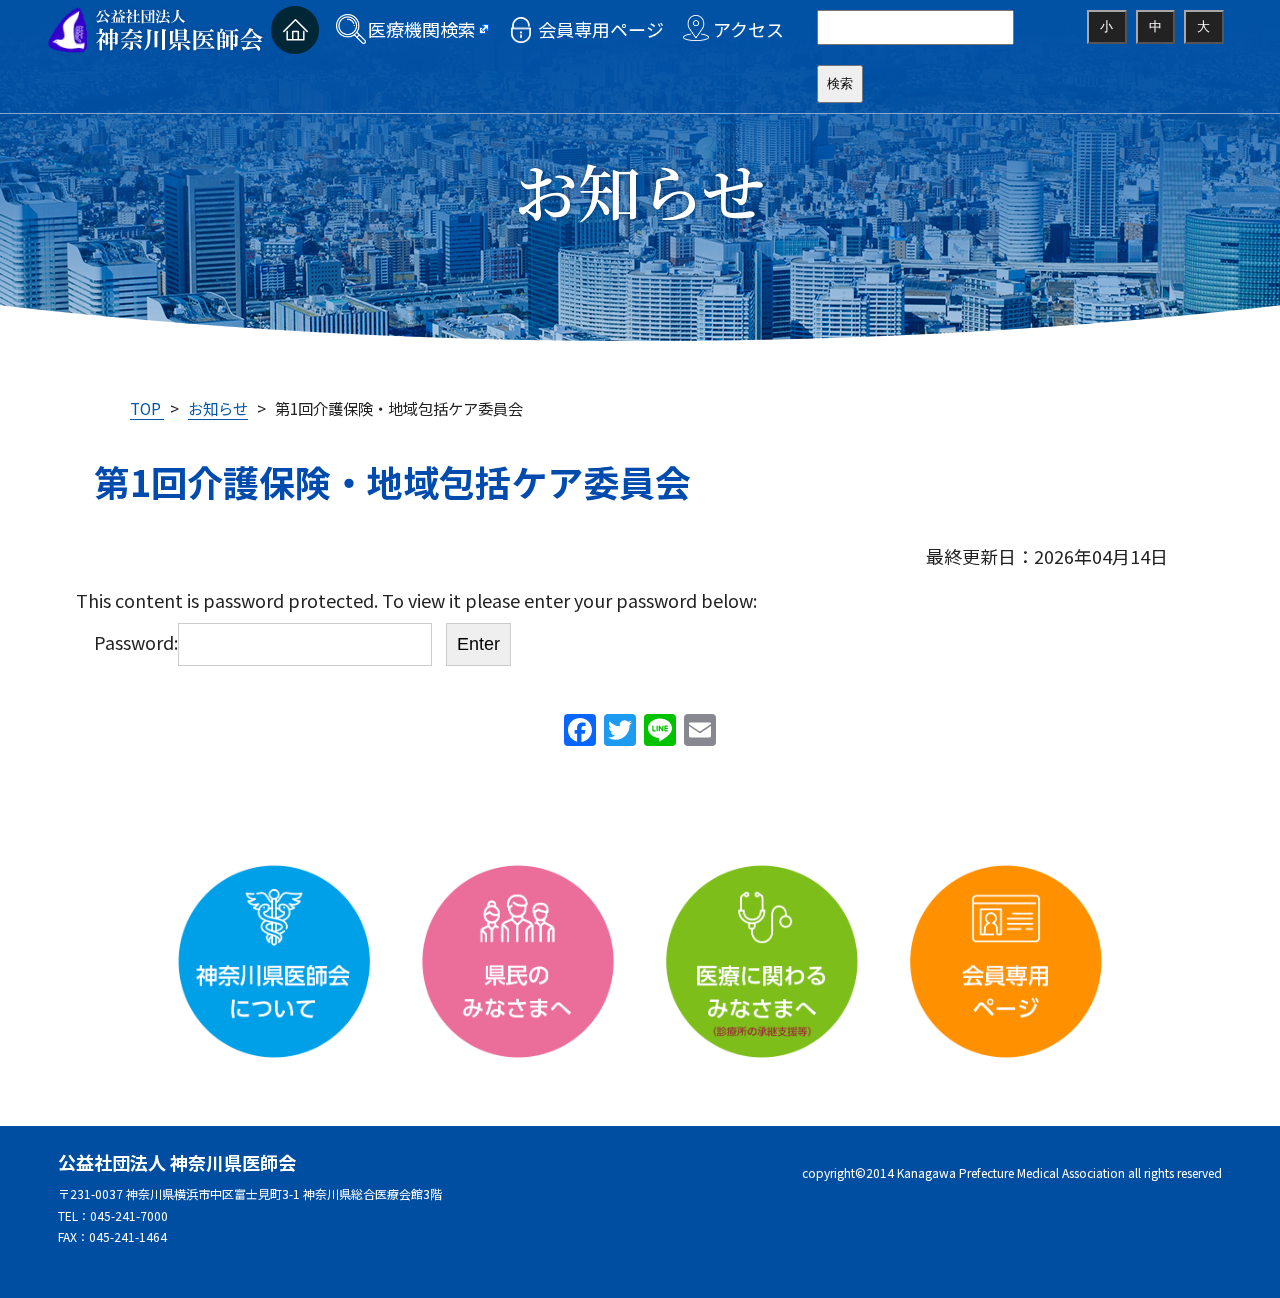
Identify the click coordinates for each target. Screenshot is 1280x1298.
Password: (136, 642)
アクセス (748, 29)
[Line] (660, 731)
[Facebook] (580, 731)
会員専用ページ (601, 29)
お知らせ (218, 408)
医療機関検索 (422, 29)
